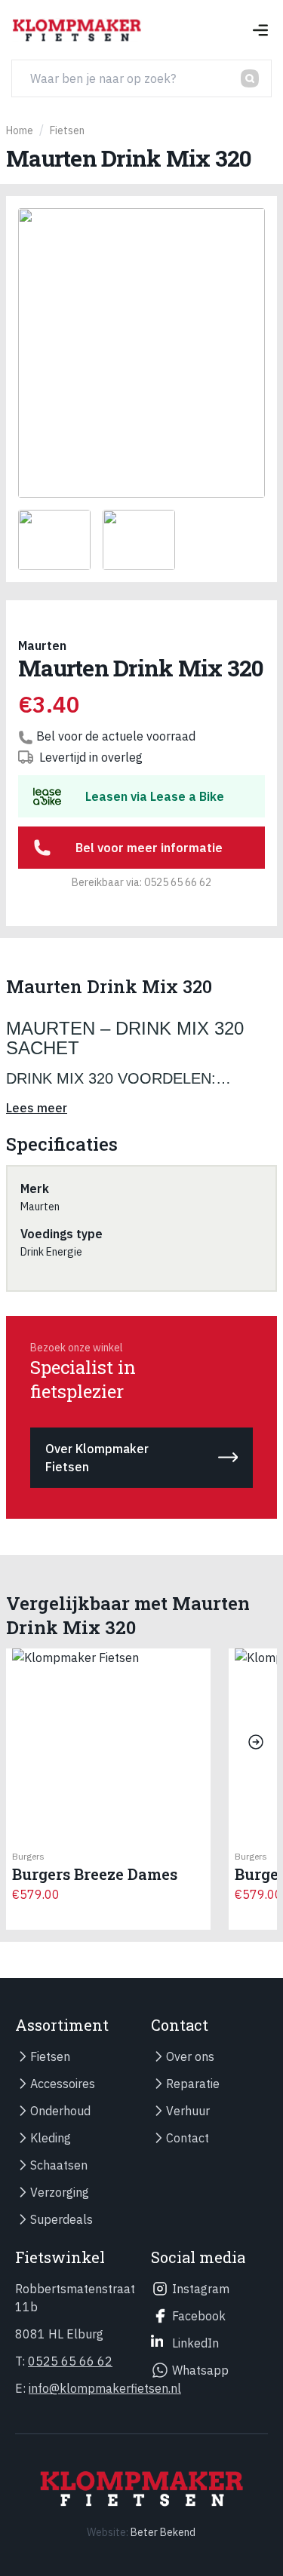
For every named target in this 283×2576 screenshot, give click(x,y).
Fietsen (50, 2056)
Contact (188, 2138)
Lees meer (37, 1108)
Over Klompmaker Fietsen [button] (97, 1458)
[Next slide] (256, 1742)
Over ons (190, 2056)
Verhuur (188, 2111)
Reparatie (193, 2084)
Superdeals (62, 2219)
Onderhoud (60, 2111)
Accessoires (63, 2084)
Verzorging (60, 2192)
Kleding (51, 2138)
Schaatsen (59, 2165)
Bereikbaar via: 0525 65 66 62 (141, 882)
